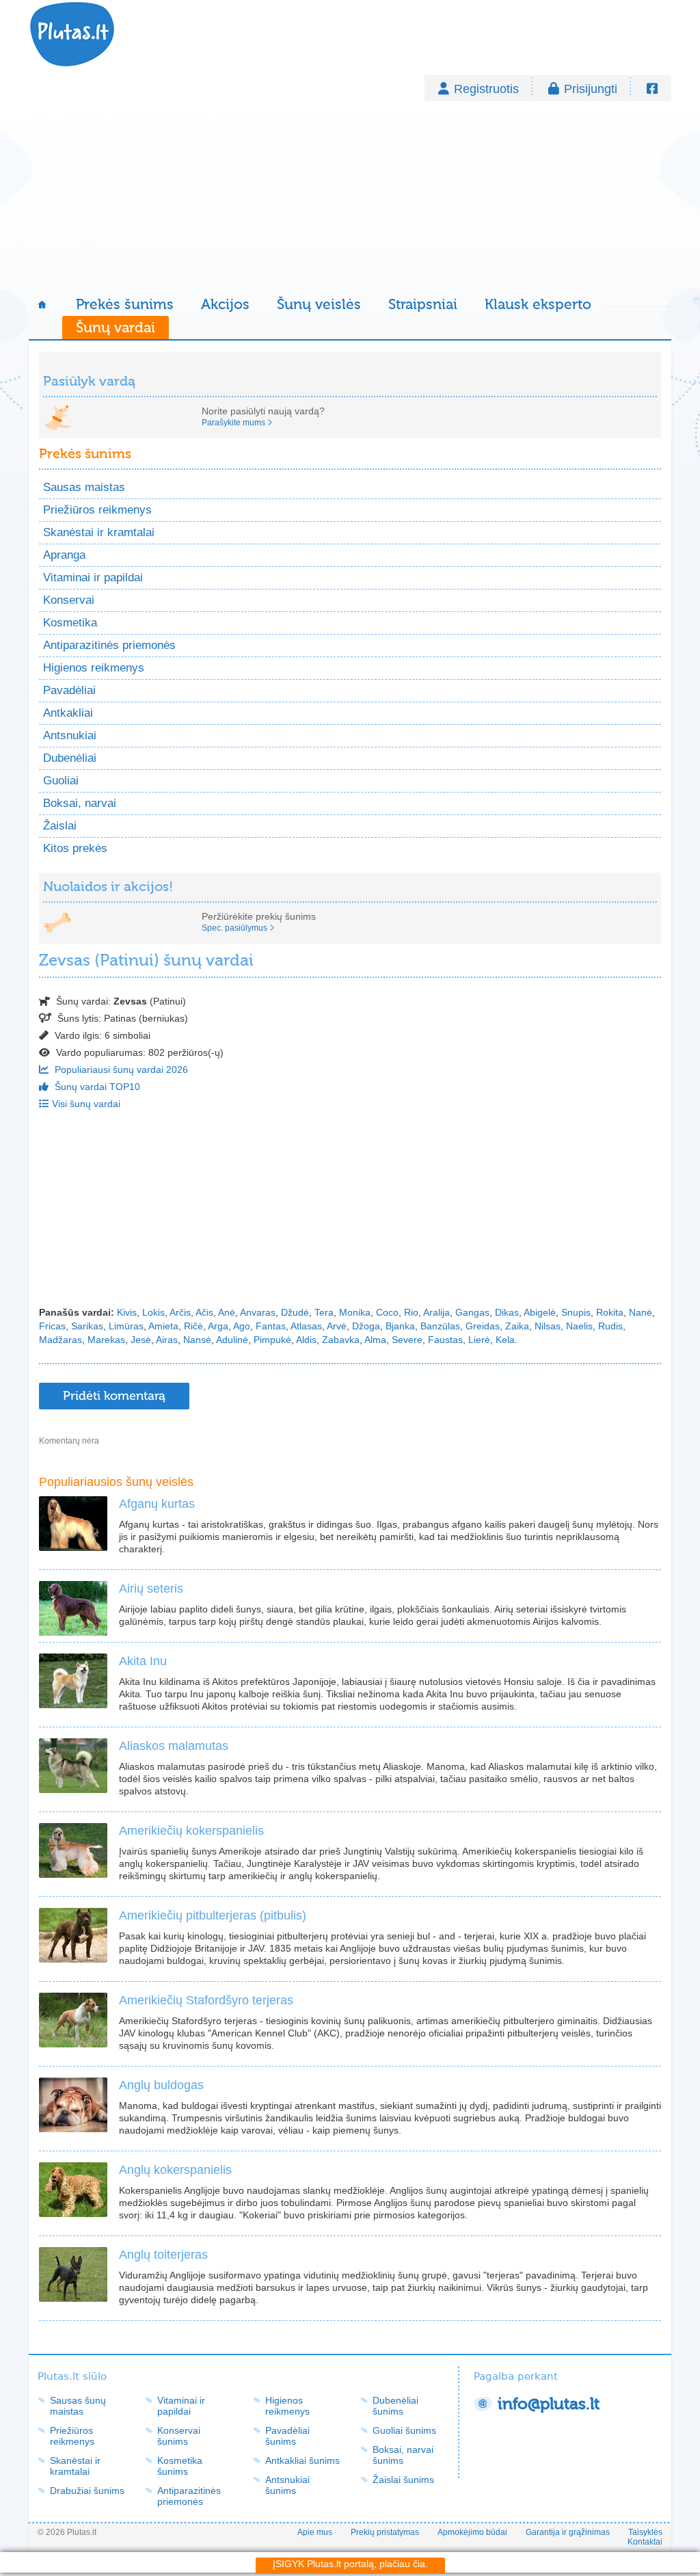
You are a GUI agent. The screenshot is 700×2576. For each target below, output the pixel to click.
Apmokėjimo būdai (472, 2532)
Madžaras (60, 1340)
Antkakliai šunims (302, 2460)
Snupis (576, 1312)
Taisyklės (645, 2532)
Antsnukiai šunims (287, 2485)
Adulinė (232, 1340)
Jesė (141, 1340)
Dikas (507, 1312)
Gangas (472, 1312)
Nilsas (548, 1326)
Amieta (163, 1326)
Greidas (483, 1326)
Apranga (64, 555)
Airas (167, 1340)
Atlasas (306, 1326)
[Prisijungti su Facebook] (652, 89)
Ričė (193, 1326)
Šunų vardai (116, 328)
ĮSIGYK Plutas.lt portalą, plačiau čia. (350, 2564)
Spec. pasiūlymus (234, 928)
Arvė (337, 1326)
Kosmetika (70, 623)
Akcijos (225, 304)
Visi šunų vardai (86, 1104)
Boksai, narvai (80, 803)
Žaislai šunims (403, 2480)
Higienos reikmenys (94, 668)
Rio (411, 1312)
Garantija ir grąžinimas (568, 2532)
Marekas (106, 1340)
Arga (218, 1326)
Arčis (180, 1312)
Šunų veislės (319, 304)
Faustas (445, 1340)
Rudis (610, 1326)
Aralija (436, 1312)
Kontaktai (645, 2542)
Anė (227, 1312)
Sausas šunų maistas (78, 2406)
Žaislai (60, 826)
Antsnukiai (70, 735)
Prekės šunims (125, 304)
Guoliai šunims (404, 2430)
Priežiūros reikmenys (97, 510)
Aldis (306, 1340)
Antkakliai (68, 713)
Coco (387, 1312)
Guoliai (61, 781)
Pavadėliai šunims (287, 2436)
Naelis (579, 1326)
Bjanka (400, 1326)
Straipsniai (423, 304)
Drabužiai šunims (87, 2491)
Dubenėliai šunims (395, 2406)
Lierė (479, 1340)
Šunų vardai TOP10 (96, 1087)
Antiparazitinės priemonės (109, 645)
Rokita (610, 1312)
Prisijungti (591, 89)
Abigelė (540, 1312)
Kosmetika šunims (180, 2466)
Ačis (204, 1312)
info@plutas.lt (549, 2404)
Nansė (197, 1340)
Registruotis (486, 89)
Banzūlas (440, 1326)
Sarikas (87, 1326)
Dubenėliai (70, 758)
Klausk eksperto (538, 304)
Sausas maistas (84, 487)
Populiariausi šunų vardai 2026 (120, 1070)
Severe (407, 1340)
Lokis (153, 1312)
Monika (355, 1312)
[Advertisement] (350, 197)
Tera (324, 1312)
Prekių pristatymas (385, 2532)
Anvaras (258, 1312)
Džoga (366, 1326)
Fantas (271, 1326)
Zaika (517, 1326)
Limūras (126, 1326)
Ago (242, 1326)
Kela (505, 1340)
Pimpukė (272, 1340)
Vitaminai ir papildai (93, 577)
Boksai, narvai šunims (403, 2455)
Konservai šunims (179, 2436)
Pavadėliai (69, 690)
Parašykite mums (233, 423)
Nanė (641, 1312)
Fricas (52, 1326)
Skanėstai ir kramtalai (99, 532)
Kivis (127, 1312)
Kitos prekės (75, 848)
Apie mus (315, 2532)
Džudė (295, 1312)
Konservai (69, 600)
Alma (375, 1340)
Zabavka (341, 1340)
